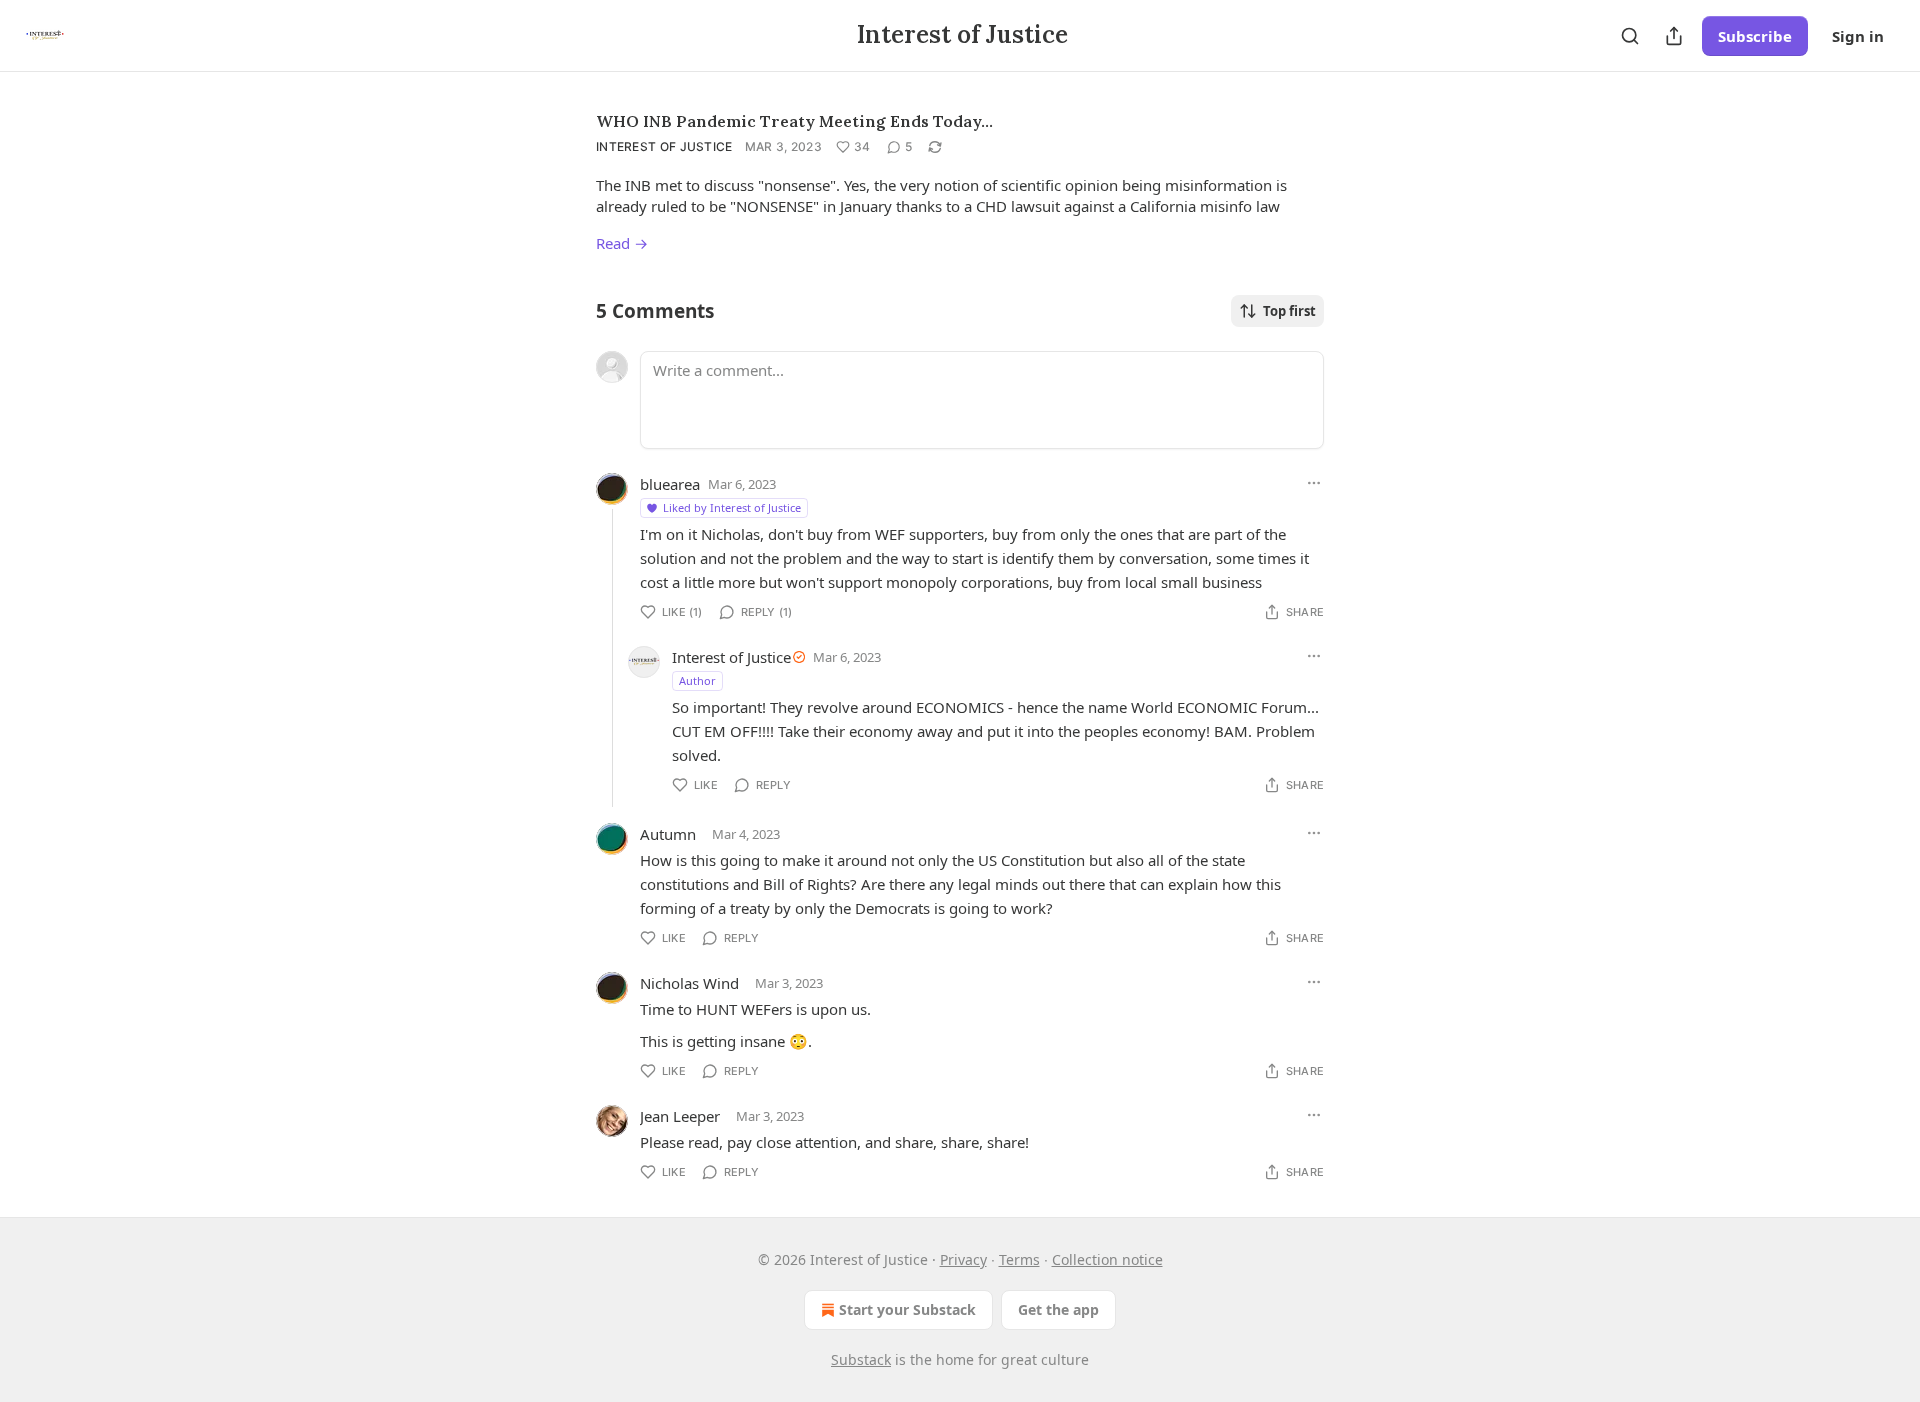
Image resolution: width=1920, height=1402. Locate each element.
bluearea (670, 484)
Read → (622, 243)
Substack (861, 1359)
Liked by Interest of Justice (732, 507)
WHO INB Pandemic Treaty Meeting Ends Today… (794, 121)
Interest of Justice (664, 146)
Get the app (1058, 1309)
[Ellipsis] (1314, 483)
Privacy (963, 1259)
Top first (1289, 311)
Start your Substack (907, 1309)
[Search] (1630, 36)
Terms (1019, 1259)
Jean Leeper (680, 1116)
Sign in (1858, 36)
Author (697, 680)
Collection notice (1107, 1259)
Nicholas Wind (689, 983)
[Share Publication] (1674, 36)
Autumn (668, 834)
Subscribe (1755, 36)
